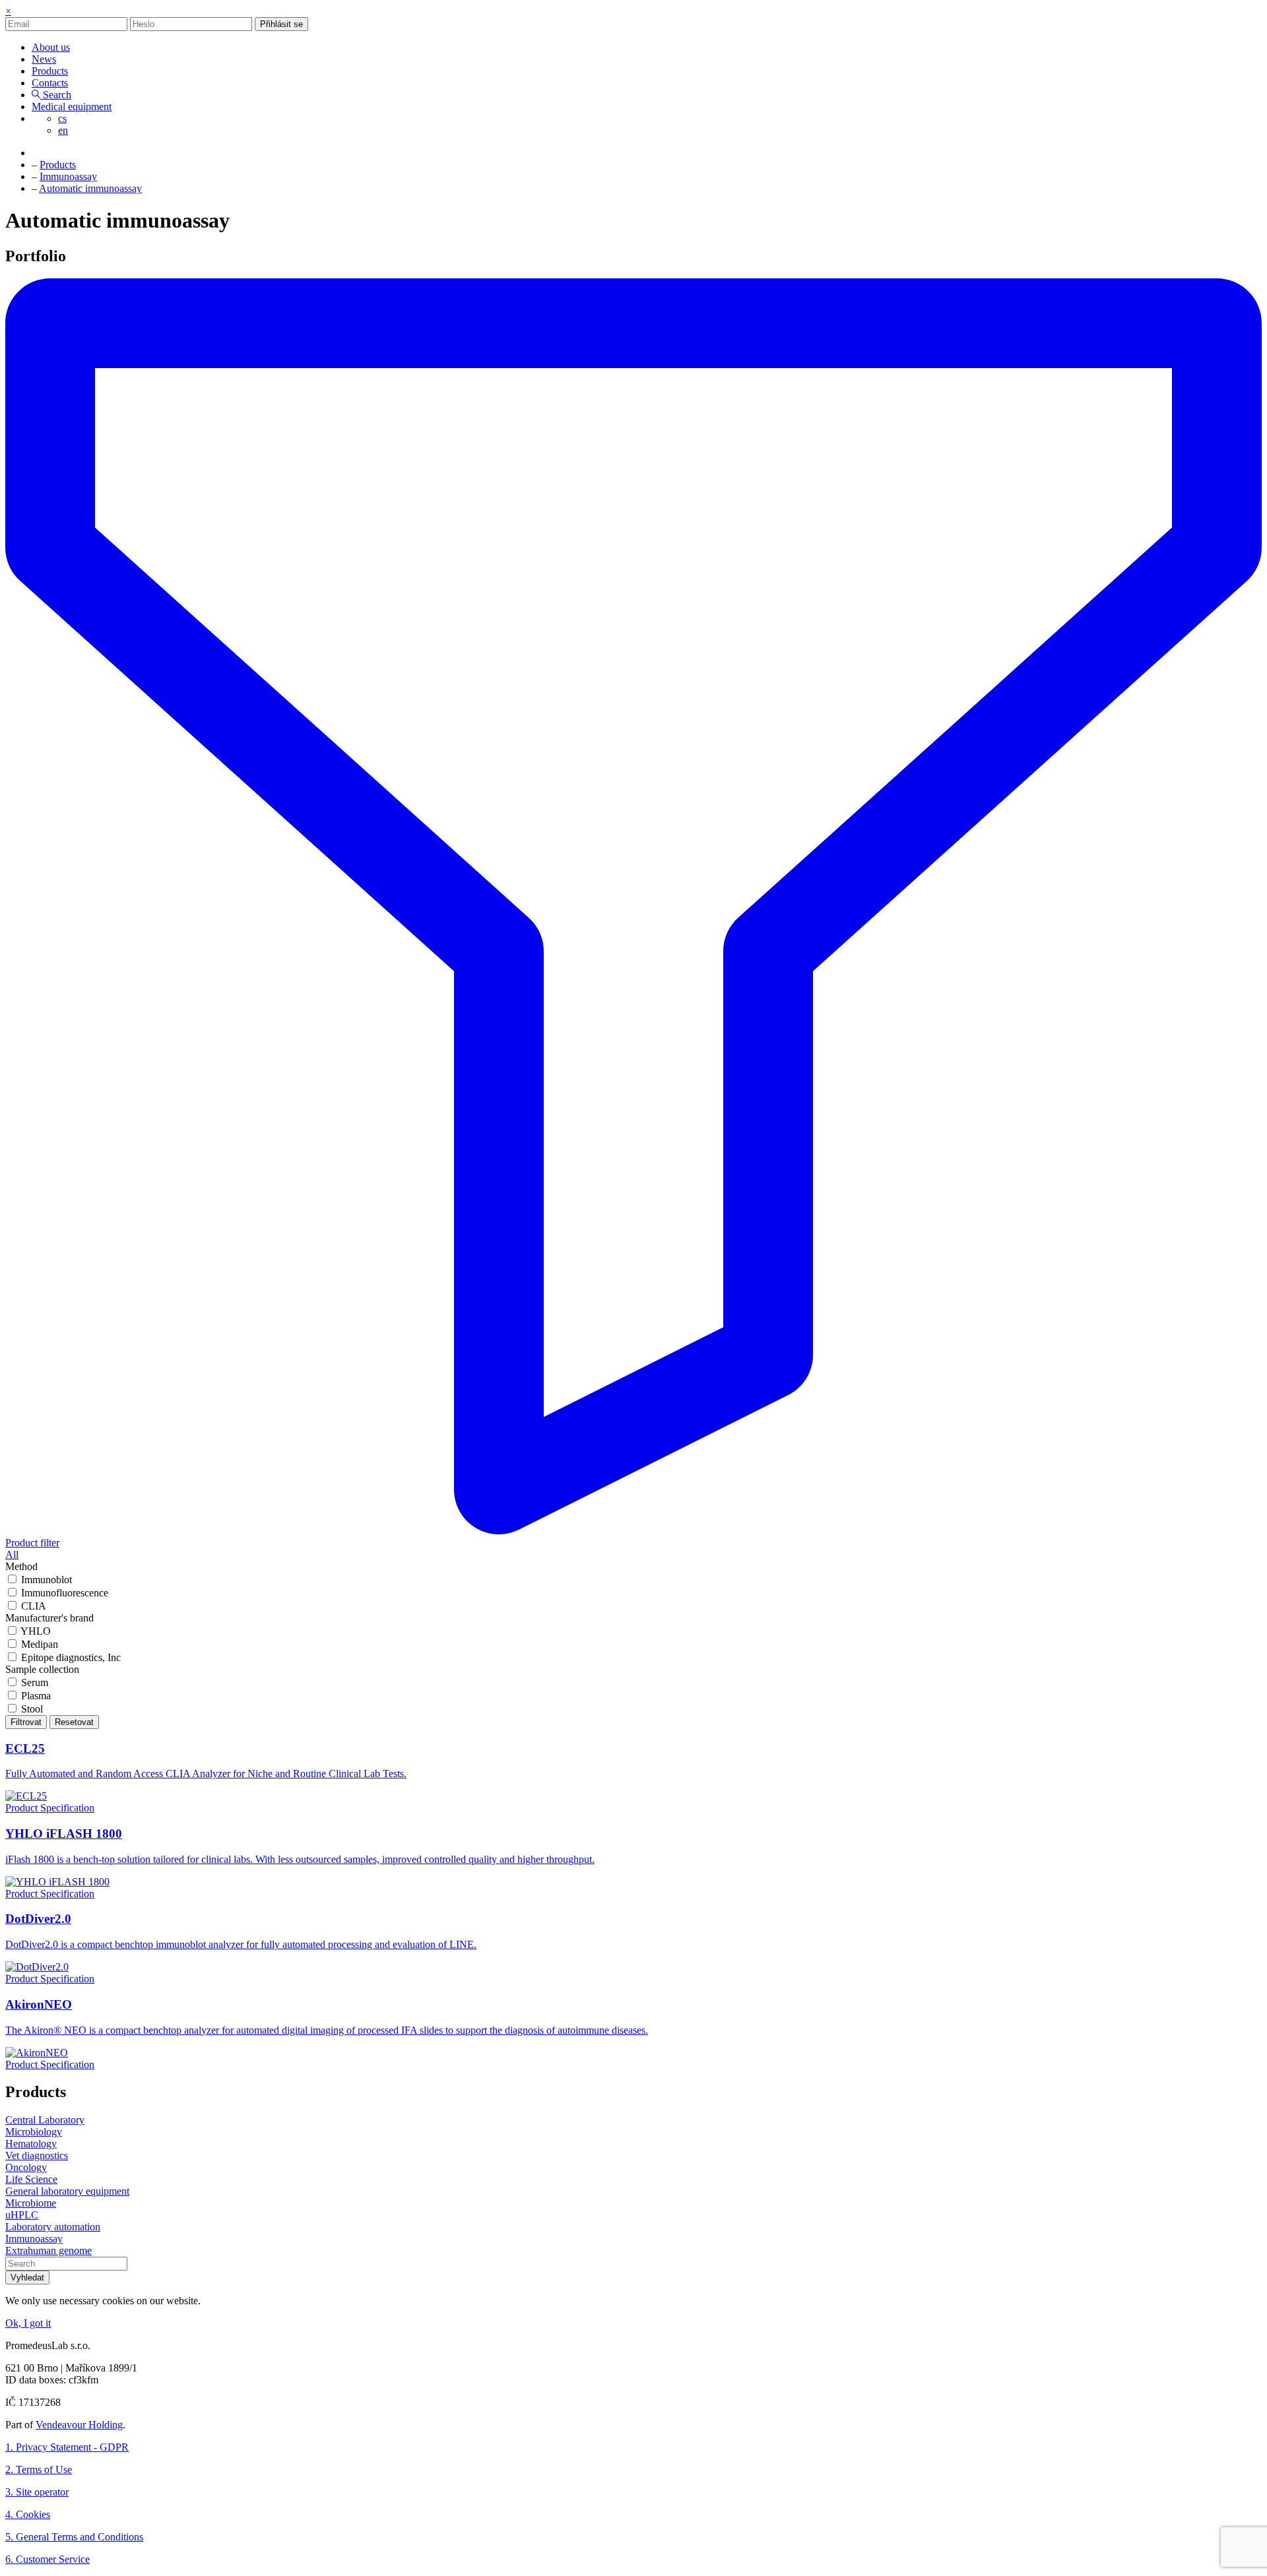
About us (51, 47)
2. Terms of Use (39, 2469)
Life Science (31, 2179)
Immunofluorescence (65, 1593)
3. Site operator (37, 2492)
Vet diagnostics (37, 2155)
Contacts (50, 83)
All (12, 1555)
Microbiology (34, 2132)
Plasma (36, 1696)
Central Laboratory (45, 2120)
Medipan (40, 1644)
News (44, 59)
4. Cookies (28, 2514)
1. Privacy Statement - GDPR (67, 2447)
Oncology (26, 2167)
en (63, 130)
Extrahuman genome (49, 2250)
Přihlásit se (281, 24)
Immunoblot (47, 1580)
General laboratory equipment (67, 2191)
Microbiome (31, 2203)
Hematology (31, 2144)
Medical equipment (72, 107)
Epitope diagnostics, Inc (71, 1657)
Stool (32, 1709)
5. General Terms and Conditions (74, 2537)
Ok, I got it (28, 2323)
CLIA (34, 1606)
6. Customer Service (48, 2559)
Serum (35, 1682)
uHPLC (22, 2215)
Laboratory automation (53, 2227)
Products (50, 71)
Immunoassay (34, 2239)
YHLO (36, 1631)
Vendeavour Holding (79, 2425)
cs (62, 118)
